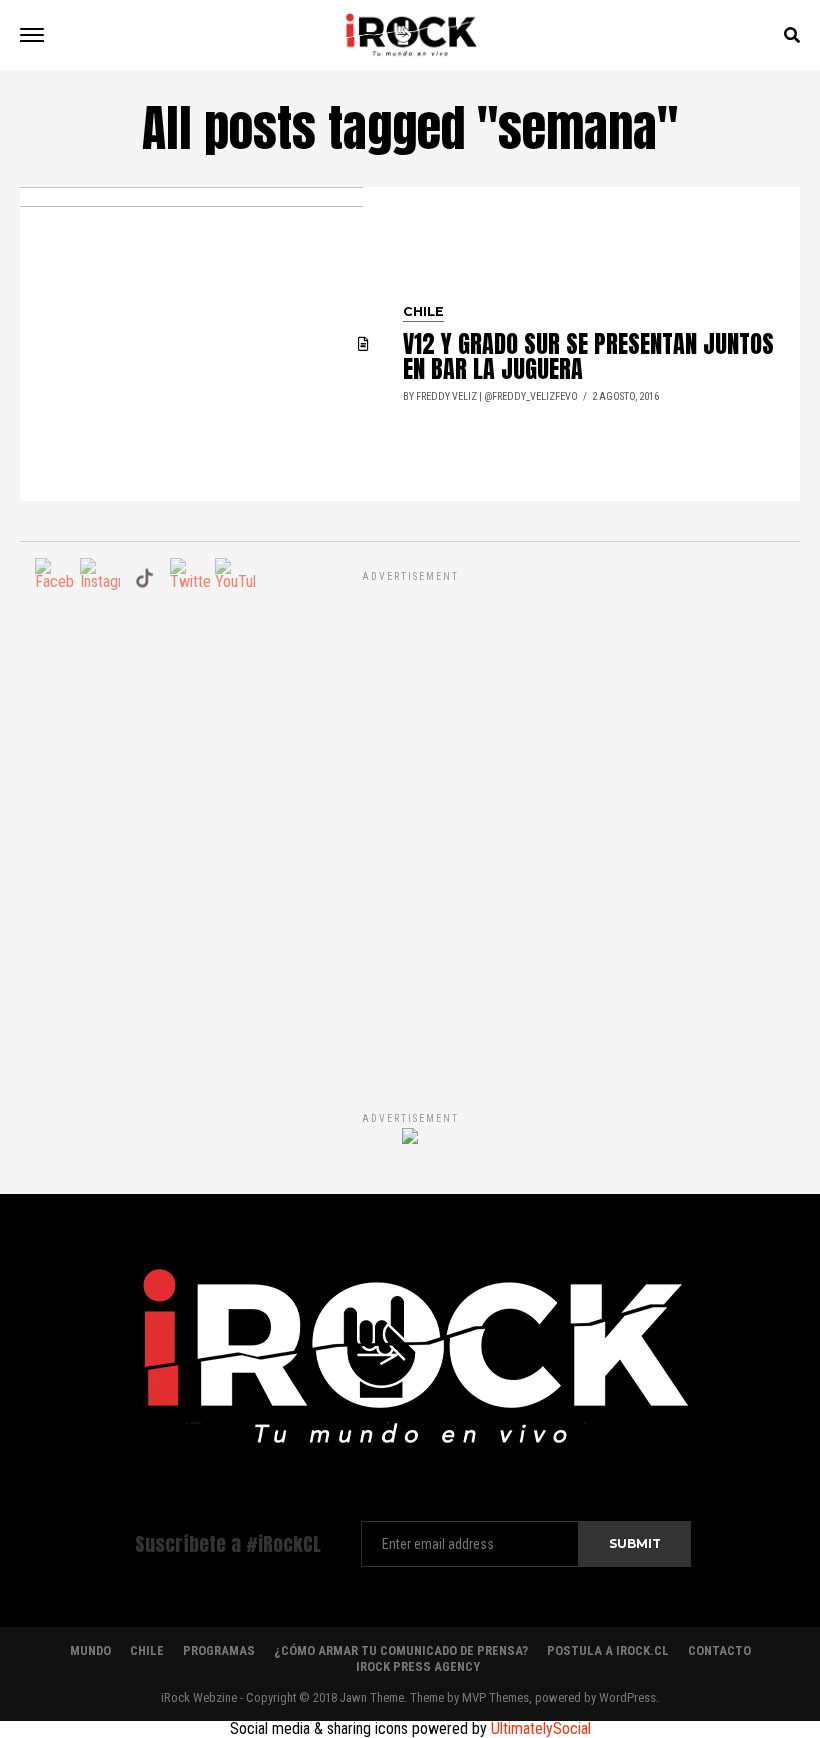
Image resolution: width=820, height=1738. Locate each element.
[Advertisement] (410, 820)
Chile (147, 1650)
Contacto (719, 1650)
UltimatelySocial (541, 1728)
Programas (219, 1650)
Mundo (90, 1650)
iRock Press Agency (418, 1666)
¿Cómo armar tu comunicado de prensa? (401, 1650)
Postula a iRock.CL (608, 1650)
